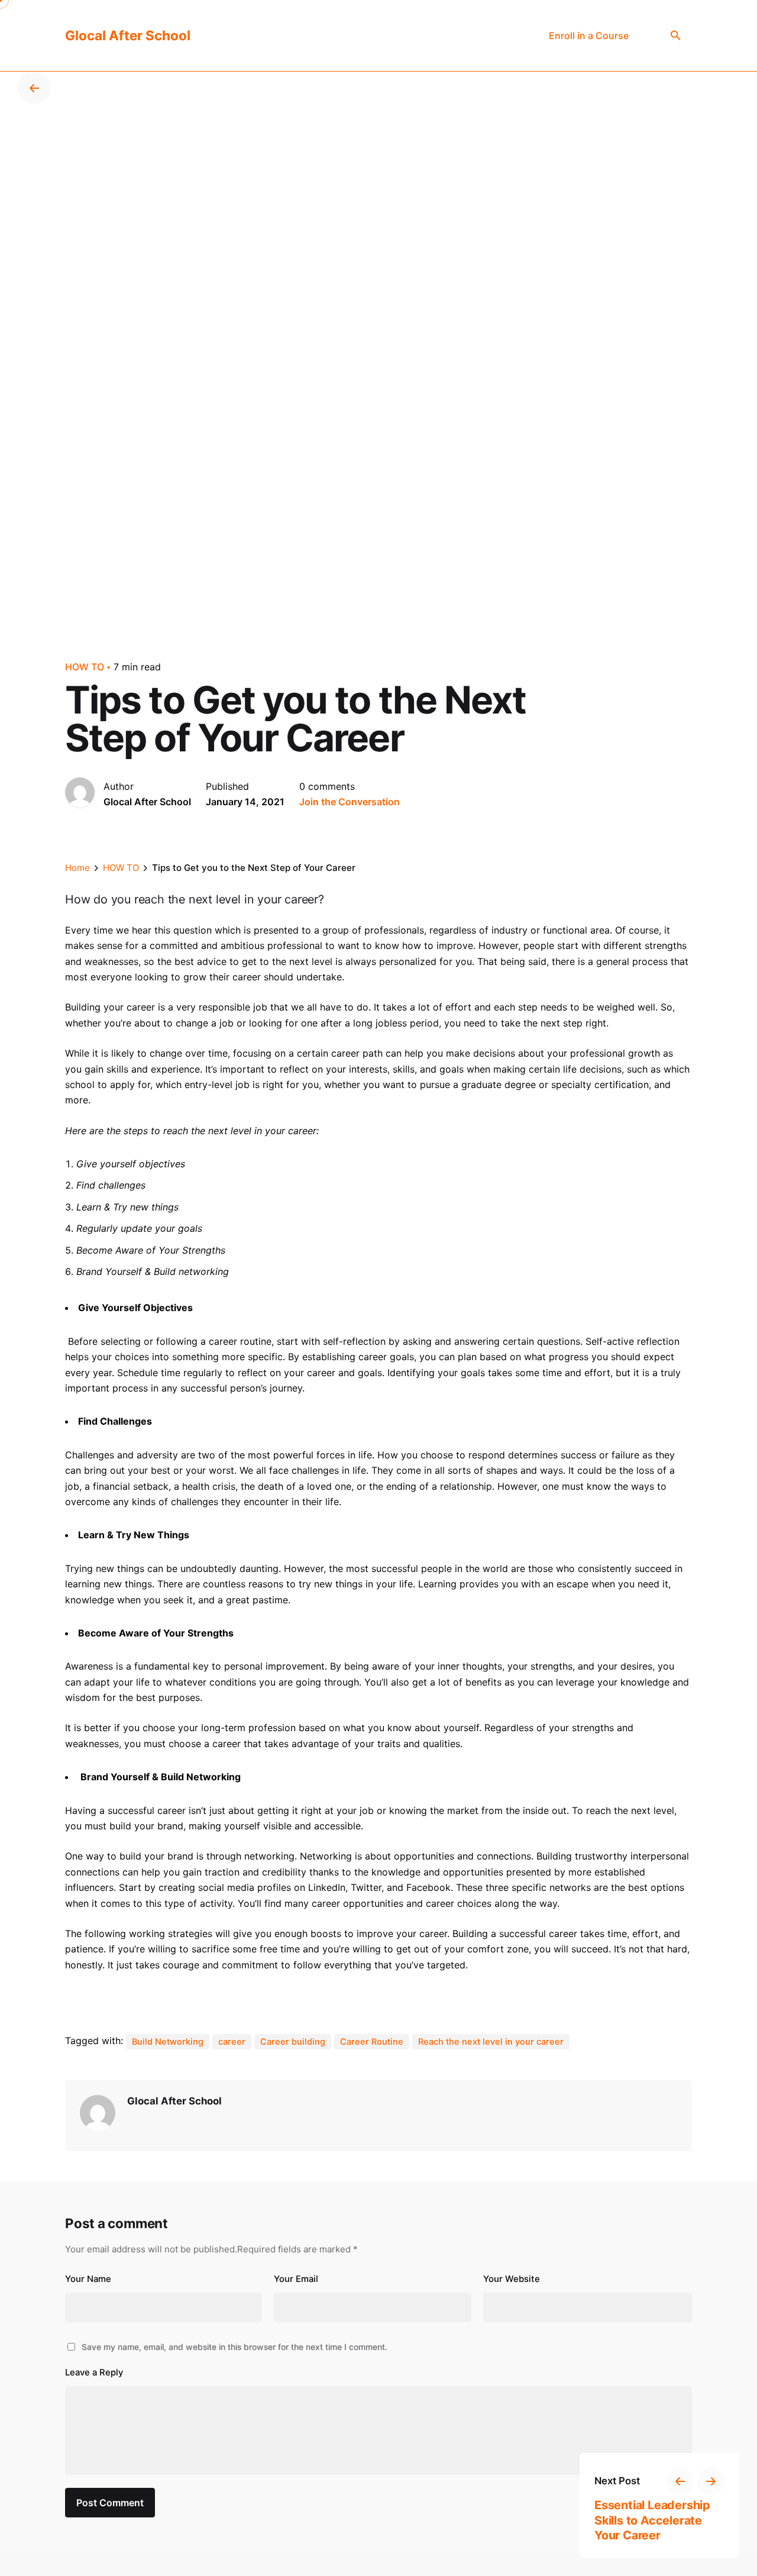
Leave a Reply (94, 2372)
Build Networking (168, 2042)
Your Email (296, 2279)
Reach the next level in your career (491, 2042)
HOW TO (85, 667)
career (232, 2042)
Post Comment (110, 2503)
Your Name (88, 2279)
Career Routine (372, 2042)
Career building (293, 2042)
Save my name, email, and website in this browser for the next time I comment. (234, 2347)
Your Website (512, 2279)
